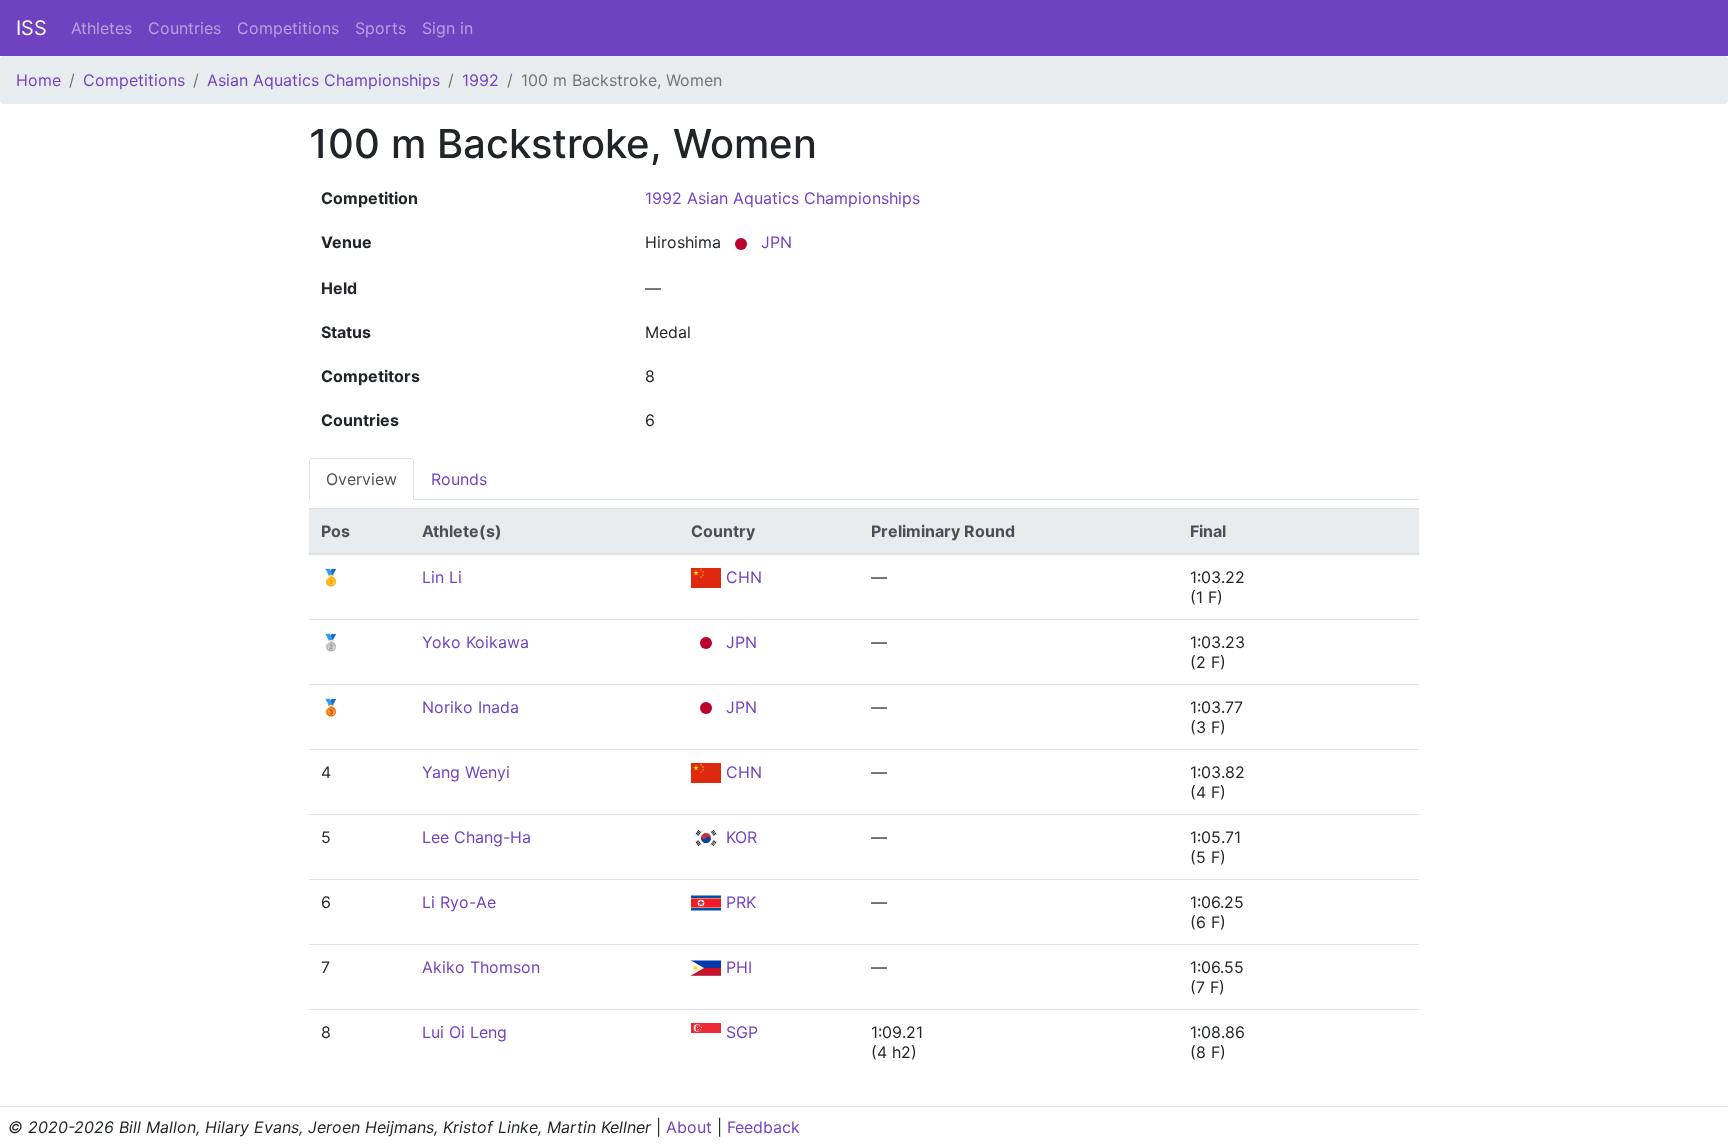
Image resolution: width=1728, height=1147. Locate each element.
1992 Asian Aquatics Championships (782, 198)
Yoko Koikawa (475, 642)
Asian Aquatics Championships (323, 80)
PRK (738, 902)
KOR (739, 837)
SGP (739, 1032)
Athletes (101, 28)
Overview (361, 479)
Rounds (459, 479)
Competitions (288, 28)
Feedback (763, 1127)
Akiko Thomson (481, 967)
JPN (774, 242)
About (689, 1127)
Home (38, 80)
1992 (480, 80)
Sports (380, 28)
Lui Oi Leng (464, 1032)
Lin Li (442, 577)
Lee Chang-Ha (476, 837)
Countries (184, 28)
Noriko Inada (470, 707)
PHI (736, 967)
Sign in (447, 28)
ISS (31, 28)
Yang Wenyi (466, 772)
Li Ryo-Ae (459, 902)
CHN (741, 577)
